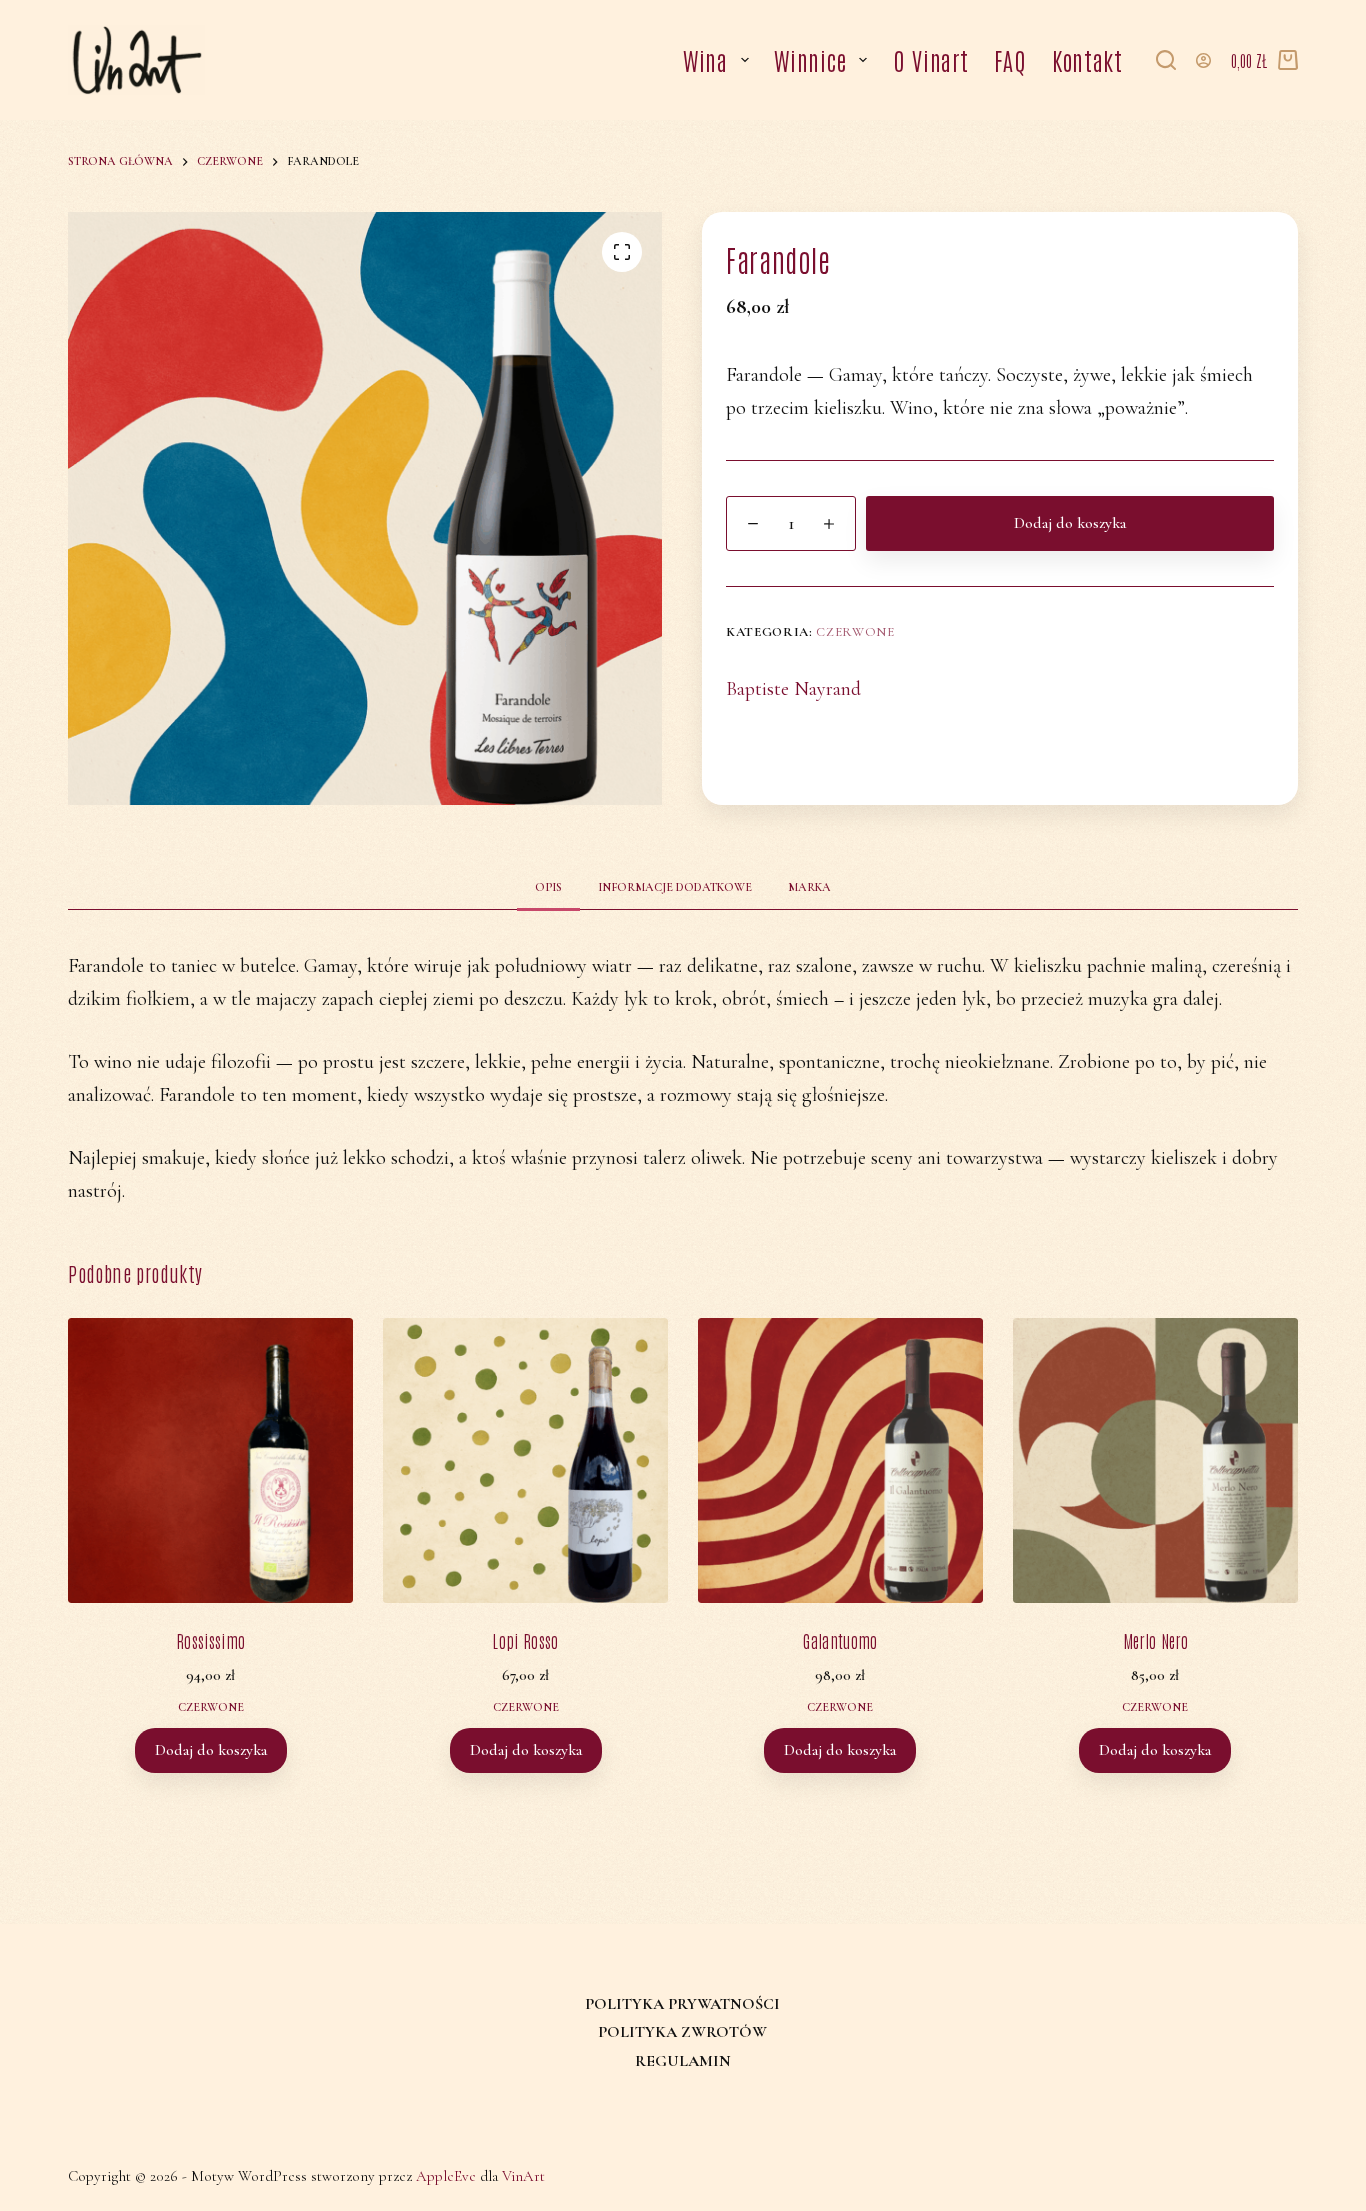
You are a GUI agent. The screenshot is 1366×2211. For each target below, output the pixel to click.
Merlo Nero (1155, 1640)
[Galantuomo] (840, 1460)
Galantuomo (840, 1640)
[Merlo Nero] (1155, 1460)
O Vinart (931, 59)
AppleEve (446, 2176)
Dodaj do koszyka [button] (211, 1750)
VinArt (523, 2176)
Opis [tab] (548, 887)
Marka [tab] (809, 887)
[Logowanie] (1203, 60)
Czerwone (855, 632)
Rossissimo (210, 1640)
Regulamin (683, 2061)
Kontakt (1087, 59)
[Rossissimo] (210, 1460)
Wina (705, 59)
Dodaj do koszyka (1070, 523)
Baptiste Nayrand (793, 689)
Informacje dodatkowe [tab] (675, 887)
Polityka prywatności (682, 2004)
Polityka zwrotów (682, 2032)
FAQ (1010, 59)
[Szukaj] (1166, 60)
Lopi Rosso (525, 1640)
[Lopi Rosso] (525, 1460)
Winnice (810, 59)
